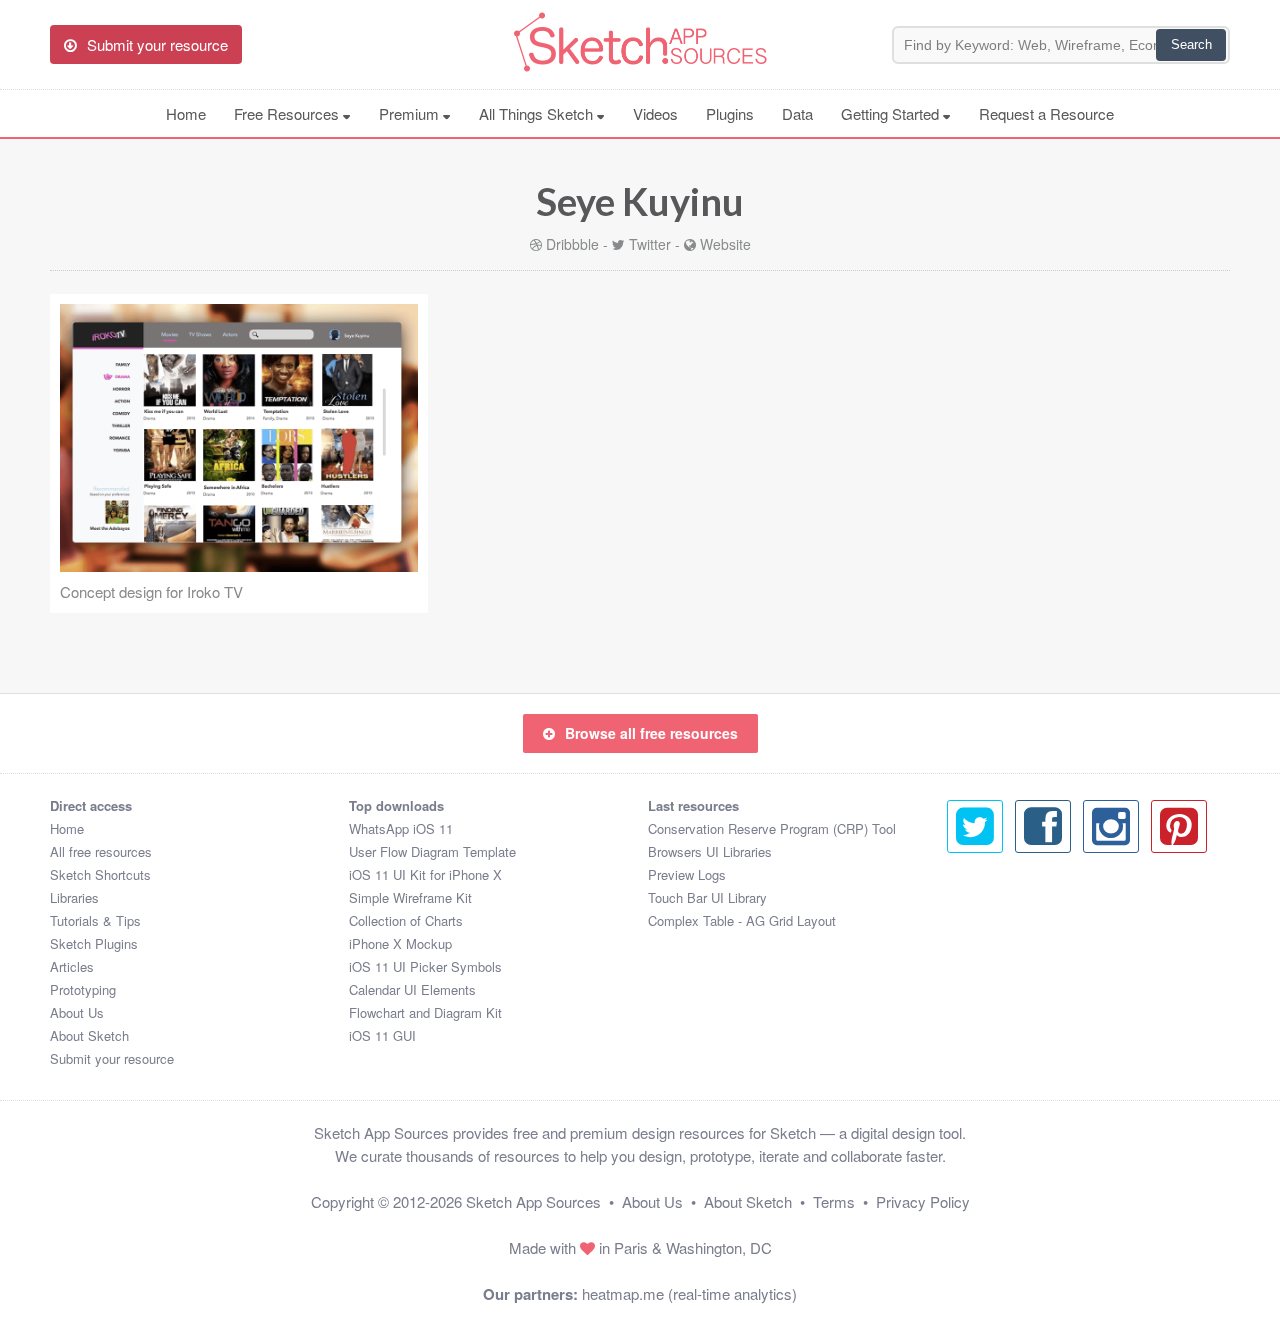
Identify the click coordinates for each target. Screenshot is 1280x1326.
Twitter (650, 244)
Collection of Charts (406, 920)
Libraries (74, 897)
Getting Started (892, 113)
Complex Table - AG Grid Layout (742, 920)
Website (725, 244)
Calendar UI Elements (412, 989)
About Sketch (89, 1035)
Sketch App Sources (533, 1201)
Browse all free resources (651, 733)
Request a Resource (1046, 113)
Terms (834, 1201)
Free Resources (288, 113)
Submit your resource (112, 1058)
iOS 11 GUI (382, 1035)
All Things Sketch (538, 113)
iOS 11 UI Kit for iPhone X (425, 874)
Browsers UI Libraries (710, 851)
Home (186, 113)
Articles (72, 966)
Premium (411, 113)
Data (797, 113)
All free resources (101, 851)
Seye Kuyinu (640, 201)
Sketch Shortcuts (100, 874)
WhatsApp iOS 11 (401, 828)
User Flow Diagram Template (432, 851)
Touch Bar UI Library (707, 897)
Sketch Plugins (94, 943)
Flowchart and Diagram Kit (425, 1012)
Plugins (730, 113)
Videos (655, 113)
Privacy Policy (923, 1201)
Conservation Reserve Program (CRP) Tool (772, 828)
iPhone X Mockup (400, 943)
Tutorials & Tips (95, 920)
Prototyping (83, 989)
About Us (77, 1012)
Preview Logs (687, 874)
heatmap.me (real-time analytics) (689, 1293)
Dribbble (572, 244)
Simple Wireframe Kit (410, 897)
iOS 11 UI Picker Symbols (425, 966)
